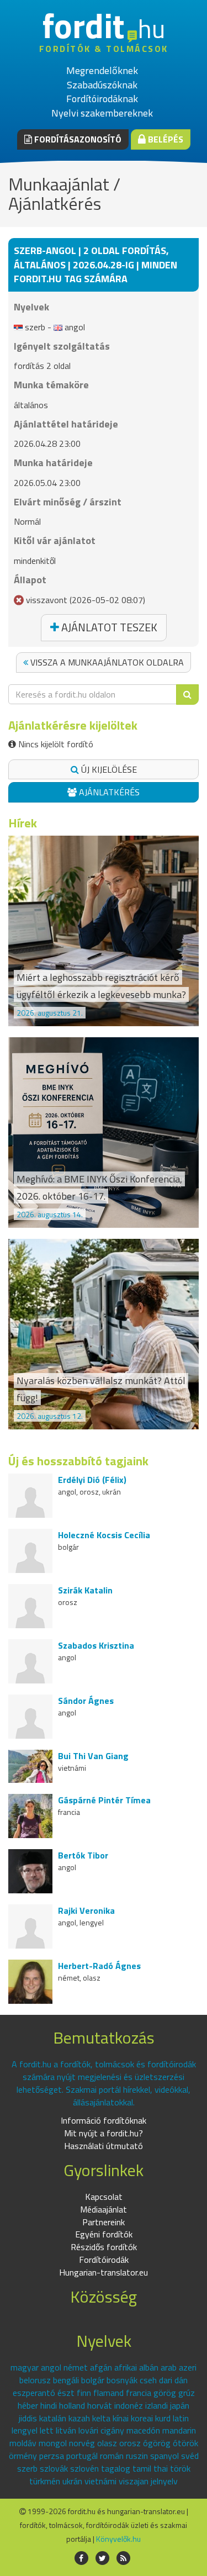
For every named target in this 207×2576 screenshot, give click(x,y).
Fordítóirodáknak (102, 99)
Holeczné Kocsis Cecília (104, 1535)
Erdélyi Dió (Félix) (92, 1480)
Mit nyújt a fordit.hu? (104, 2133)
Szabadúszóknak (102, 85)
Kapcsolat (104, 2197)
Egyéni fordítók (104, 2234)
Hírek (23, 823)
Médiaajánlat (104, 2209)
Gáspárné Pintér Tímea (104, 1800)
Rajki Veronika (86, 1910)
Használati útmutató (104, 2146)
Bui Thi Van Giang (93, 1756)
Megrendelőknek (102, 70)
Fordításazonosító (77, 139)
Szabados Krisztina (96, 1645)
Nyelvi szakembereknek (102, 113)
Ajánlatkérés (108, 792)
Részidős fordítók (104, 2247)
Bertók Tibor (83, 1855)
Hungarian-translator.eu (104, 2272)
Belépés (164, 139)
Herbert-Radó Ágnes (99, 1966)
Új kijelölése (108, 769)
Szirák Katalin (85, 1590)
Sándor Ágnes (86, 1701)
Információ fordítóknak (104, 2120)
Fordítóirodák (104, 2260)
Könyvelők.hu (118, 2539)
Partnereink (104, 2222)
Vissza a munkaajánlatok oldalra (106, 662)
